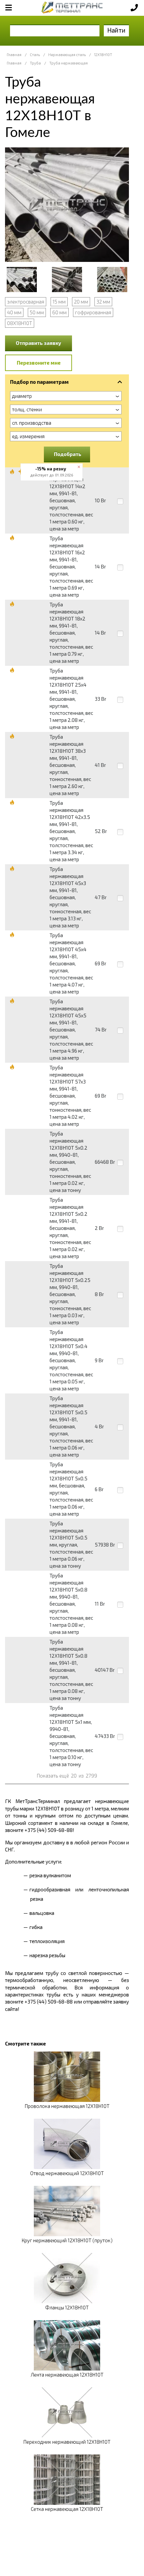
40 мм (14, 312)
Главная (14, 55)
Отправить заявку (39, 343)
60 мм (59, 312)
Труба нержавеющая (68, 63)
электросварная (26, 302)
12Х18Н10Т (103, 55)
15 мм (59, 302)
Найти (116, 30)
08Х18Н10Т (20, 323)
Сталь (35, 55)
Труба (35, 63)
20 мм (81, 302)
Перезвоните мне (39, 363)
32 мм (103, 302)
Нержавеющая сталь (67, 55)
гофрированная (93, 312)
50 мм (37, 312)
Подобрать (68, 454)
